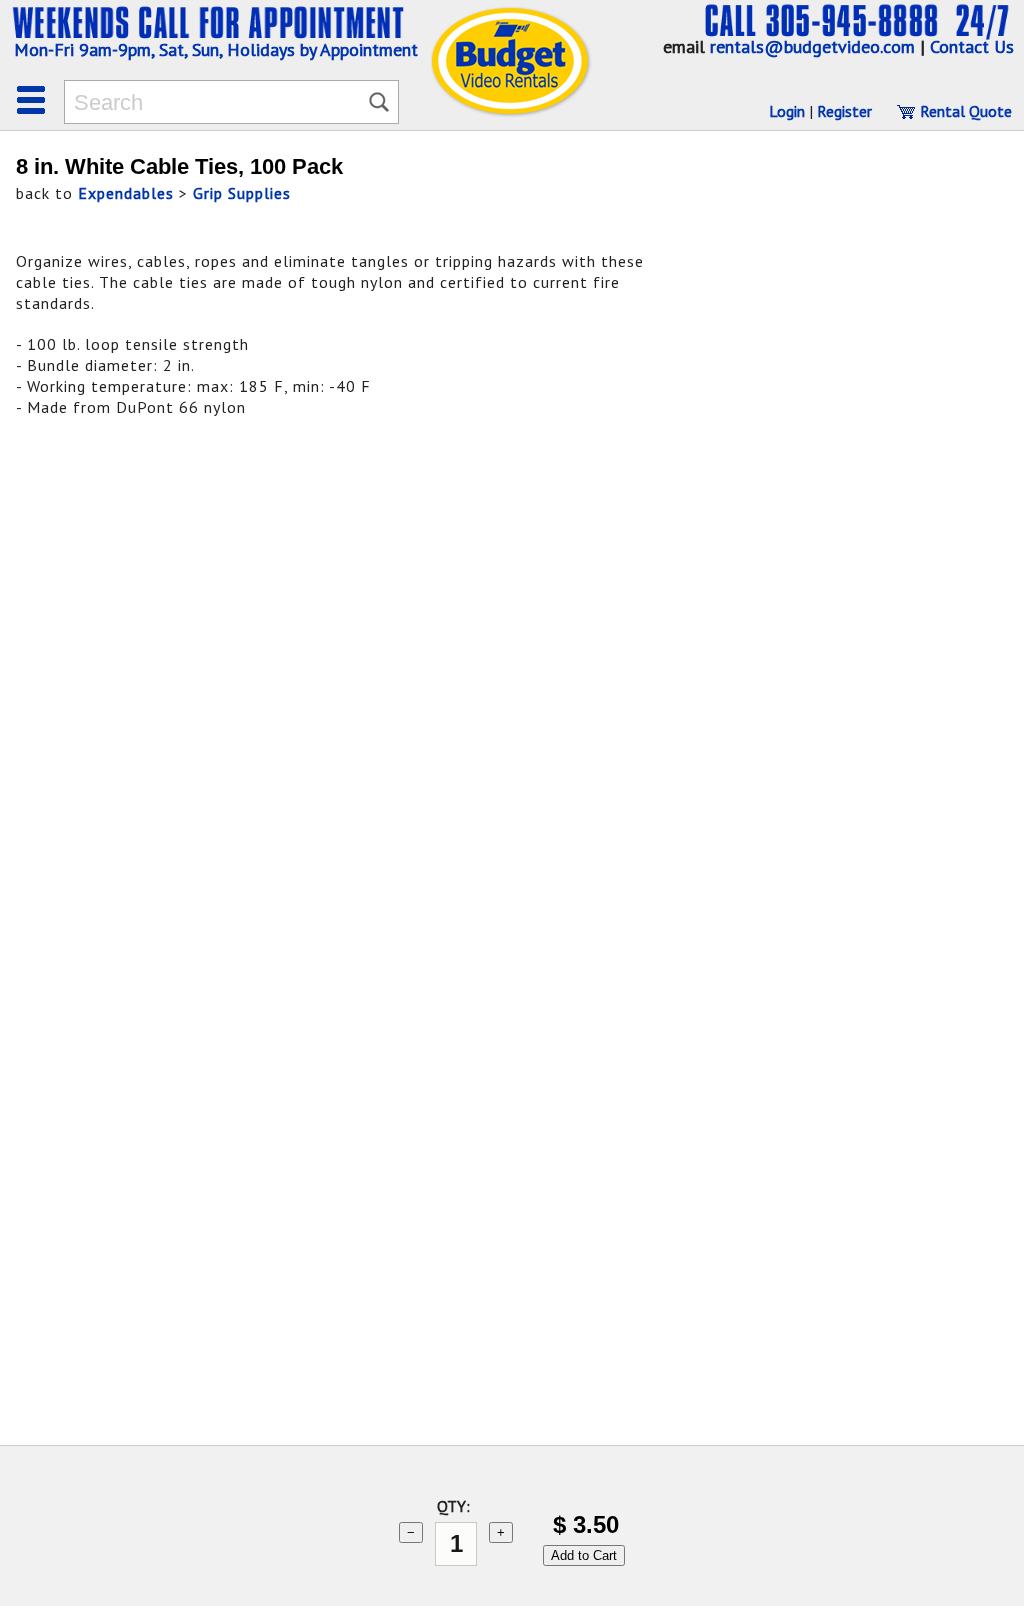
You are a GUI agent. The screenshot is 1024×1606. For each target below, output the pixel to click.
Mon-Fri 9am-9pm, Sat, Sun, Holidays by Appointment (216, 49)
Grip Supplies (242, 193)
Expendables (126, 193)
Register (844, 111)
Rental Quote (964, 111)
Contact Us (972, 46)
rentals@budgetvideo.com (812, 46)
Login (787, 111)
